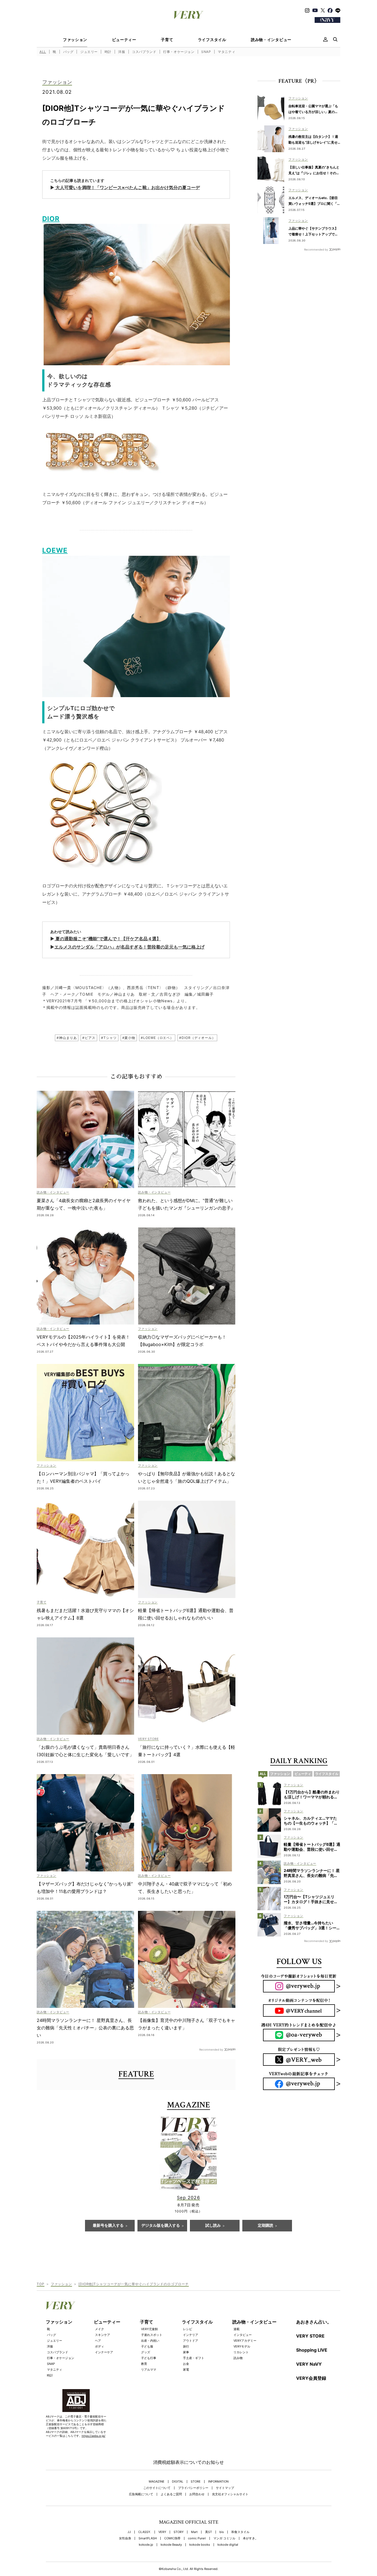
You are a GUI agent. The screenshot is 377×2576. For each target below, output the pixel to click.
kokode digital (228, 2545)
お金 (186, 2364)
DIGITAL (178, 2482)
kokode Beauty (171, 2545)
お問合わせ (197, 2494)
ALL (43, 52)
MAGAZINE (157, 2482)
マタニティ (226, 52)
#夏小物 (129, 1038)
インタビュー (243, 2335)
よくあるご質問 (171, 2494)
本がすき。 (250, 2538)
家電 (186, 2370)
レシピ (188, 2329)
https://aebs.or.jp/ (94, 2436)
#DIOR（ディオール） (197, 1038)
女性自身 (125, 2538)
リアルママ (149, 2370)
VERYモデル (242, 2346)
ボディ (99, 2346)
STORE (196, 2482)
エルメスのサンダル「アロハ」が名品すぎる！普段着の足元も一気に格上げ (129, 947)
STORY (179, 2532)
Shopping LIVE (312, 2350)
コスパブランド (144, 52)
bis (222, 2532)
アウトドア (191, 2341)
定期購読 (266, 2226)
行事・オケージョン (179, 52)
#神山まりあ (67, 1038)
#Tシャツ (109, 1038)
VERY (162, 2532)
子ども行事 (149, 2358)
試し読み (213, 2226)
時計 (108, 52)
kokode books (200, 2545)
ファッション (75, 40)
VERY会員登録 (311, 2378)
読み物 (238, 2358)
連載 (237, 2329)
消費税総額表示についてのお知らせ (189, 2462)
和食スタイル (240, 2532)
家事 (186, 2352)
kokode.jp (146, 2545)
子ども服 (147, 2346)
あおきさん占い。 (314, 2322)
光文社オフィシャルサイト (230, 2494)
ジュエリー (89, 52)
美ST (209, 2532)
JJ (129, 2532)
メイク (99, 2329)
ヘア (98, 2341)
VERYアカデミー (245, 2341)
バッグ (68, 52)
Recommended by (211, 2049)
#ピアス (89, 1038)
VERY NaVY (309, 2364)
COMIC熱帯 (172, 2538)
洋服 (122, 52)
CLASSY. (145, 2532)
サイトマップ (225, 2488)
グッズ (146, 2352)
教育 (144, 2364)
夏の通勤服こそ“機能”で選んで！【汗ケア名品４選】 (108, 939)
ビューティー (124, 40)
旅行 (186, 2346)
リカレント (241, 2352)
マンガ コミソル (224, 2538)
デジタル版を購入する (161, 2226)
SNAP (206, 52)
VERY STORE (310, 2336)
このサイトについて (157, 2488)
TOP (41, 2284)
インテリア (191, 2335)
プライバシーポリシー (193, 2488)
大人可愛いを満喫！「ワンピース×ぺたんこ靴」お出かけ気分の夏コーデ (127, 187)
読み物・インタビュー (271, 40)
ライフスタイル (212, 40)
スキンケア (103, 2335)
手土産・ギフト (194, 2358)
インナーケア (104, 2352)
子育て (167, 40)
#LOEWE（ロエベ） (157, 1038)
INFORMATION (218, 2482)
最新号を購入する (108, 2226)
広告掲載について (141, 2494)
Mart (194, 2532)
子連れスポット (152, 2335)
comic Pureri (197, 2538)
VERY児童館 (149, 2329)
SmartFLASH (148, 2538)
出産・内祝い (150, 2341)
